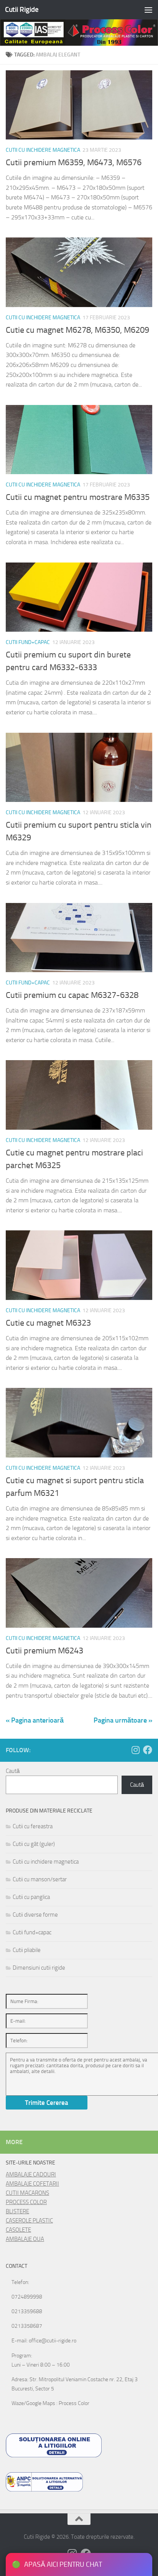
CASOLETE (18, 2230)
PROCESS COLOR (26, 2202)
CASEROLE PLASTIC (29, 2221)
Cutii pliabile (27, 1950)
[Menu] (148, 10)
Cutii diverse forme (35, 1915)
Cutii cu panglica (31, 1897)
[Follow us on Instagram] (135, 1750)
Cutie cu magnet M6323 (48, 1323)
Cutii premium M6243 (44, 1651)
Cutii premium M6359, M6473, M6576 (74, 163)
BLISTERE (17, 2211)
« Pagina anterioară (35, 1720)
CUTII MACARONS (27, 2193)
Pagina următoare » (123, 1720)
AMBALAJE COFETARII (32, 2184)
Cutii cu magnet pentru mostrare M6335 (78, 497)
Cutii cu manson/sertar (40, 1879)
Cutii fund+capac (28, 642)
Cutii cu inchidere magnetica (43, 150)
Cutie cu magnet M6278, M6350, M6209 (77, 330)
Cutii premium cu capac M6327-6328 (72, 995)
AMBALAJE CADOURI (31, 2174)
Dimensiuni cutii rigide (39, 1968)
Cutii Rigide (22, 9)
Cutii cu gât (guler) (34, 1844)
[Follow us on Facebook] (148, 1750)
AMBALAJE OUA (25, 2239)
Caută (13, 1771)
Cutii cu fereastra (33, 1826)
